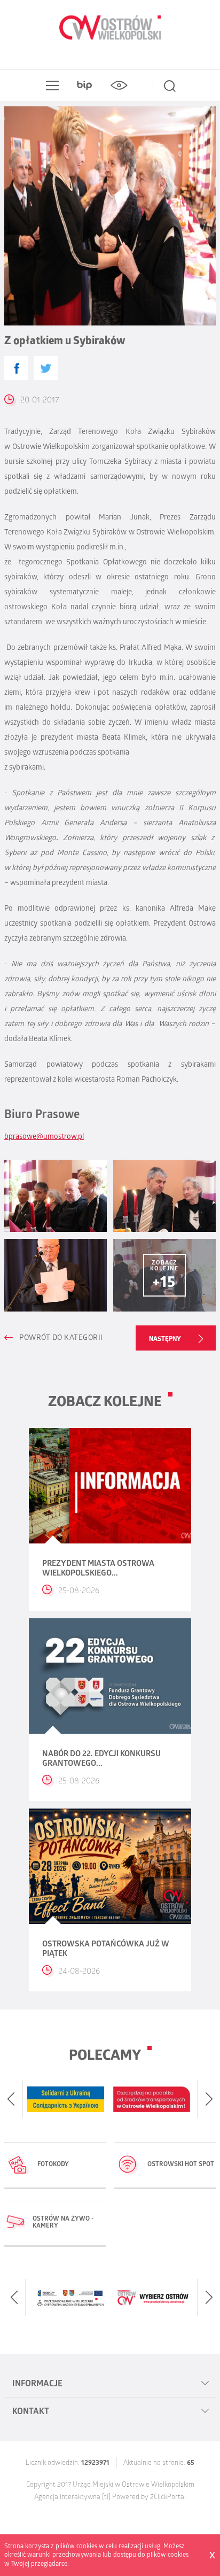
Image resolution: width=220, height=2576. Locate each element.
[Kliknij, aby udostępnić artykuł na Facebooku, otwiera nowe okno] (16, 368)
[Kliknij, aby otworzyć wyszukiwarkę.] (170, 86)
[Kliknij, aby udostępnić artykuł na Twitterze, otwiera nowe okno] (46, 368)
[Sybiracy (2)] (164, 1196)
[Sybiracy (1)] (56, 1196)
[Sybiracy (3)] (56, 1275)
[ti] (106, 2498)
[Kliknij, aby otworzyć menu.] (50, 86)
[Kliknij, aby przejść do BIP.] (84, 86)
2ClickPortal (168, 2498)
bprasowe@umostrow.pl (44, 1138)
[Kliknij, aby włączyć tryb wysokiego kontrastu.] (119, 86)
